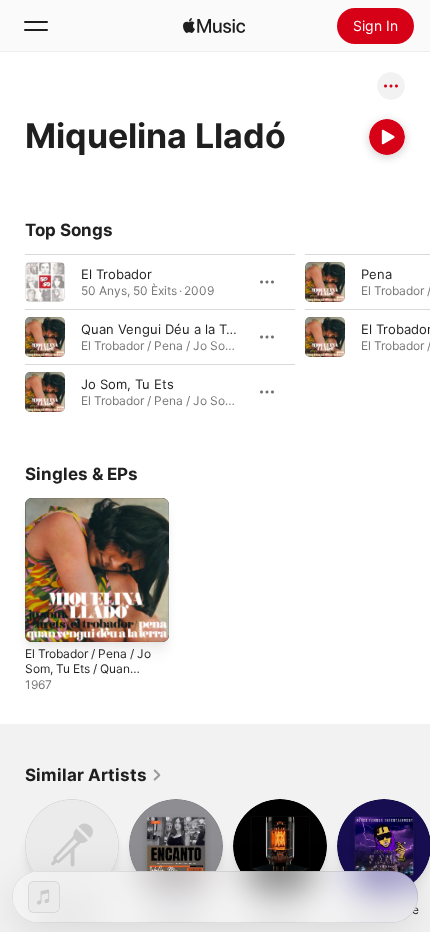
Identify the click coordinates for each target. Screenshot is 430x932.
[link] (94, 775)
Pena (376, 274)
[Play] (387, 137)
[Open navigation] (36, 26)
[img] (214, 26)
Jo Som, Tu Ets (127, 384)
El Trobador (116, 274)
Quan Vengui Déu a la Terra (166, 329)
